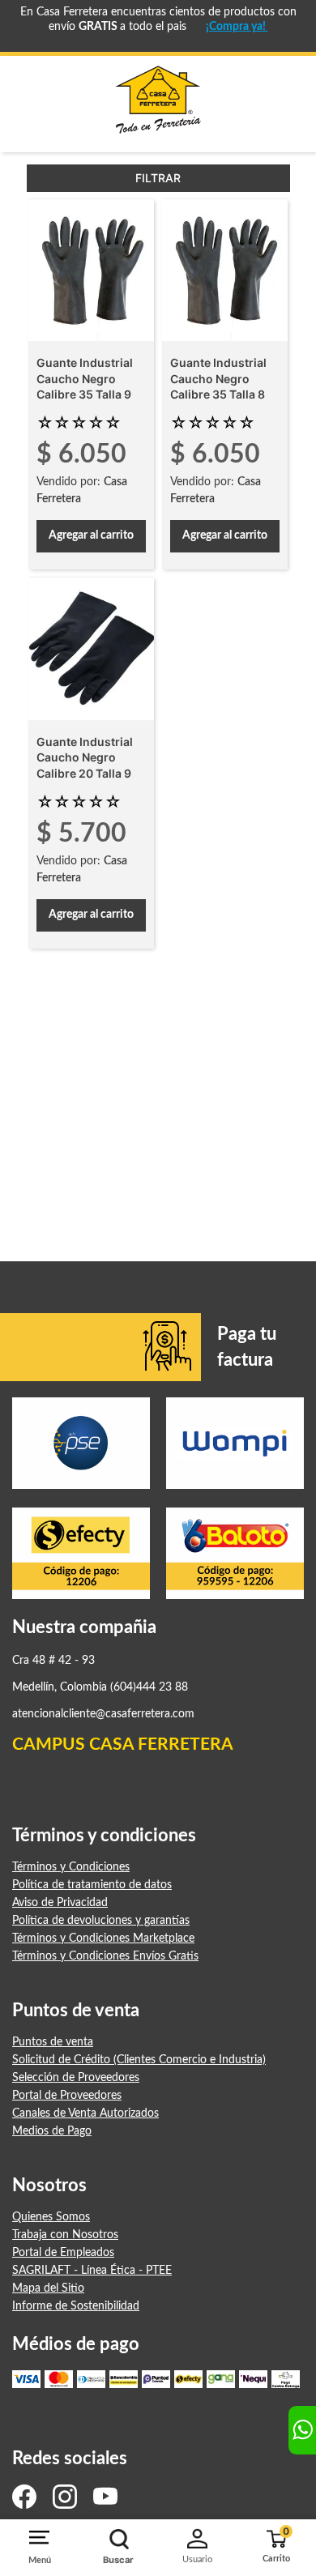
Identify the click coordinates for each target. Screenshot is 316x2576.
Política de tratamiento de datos (92, 1885)
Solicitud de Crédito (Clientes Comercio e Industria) (139, 2060)
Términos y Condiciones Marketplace (103, 1938)
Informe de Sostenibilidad (76, 2306)
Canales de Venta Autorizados (85, 2113)
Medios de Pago (52, 2131)
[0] (272, 2541)
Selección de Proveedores (76, 2078)
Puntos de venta (53, 2042)
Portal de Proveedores (67, 2096)
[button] (118, 2548)
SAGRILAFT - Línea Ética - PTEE (92, 2271)
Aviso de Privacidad (60, 1903)
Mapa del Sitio (48, 2288)
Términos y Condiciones (71, 1867)
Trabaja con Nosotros (65, 2235)
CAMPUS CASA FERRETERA (123, 1744)
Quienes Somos (51, 2217)
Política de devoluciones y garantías (101, 1921)
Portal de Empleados (63, 2253)
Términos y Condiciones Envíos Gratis (105, 1956)
